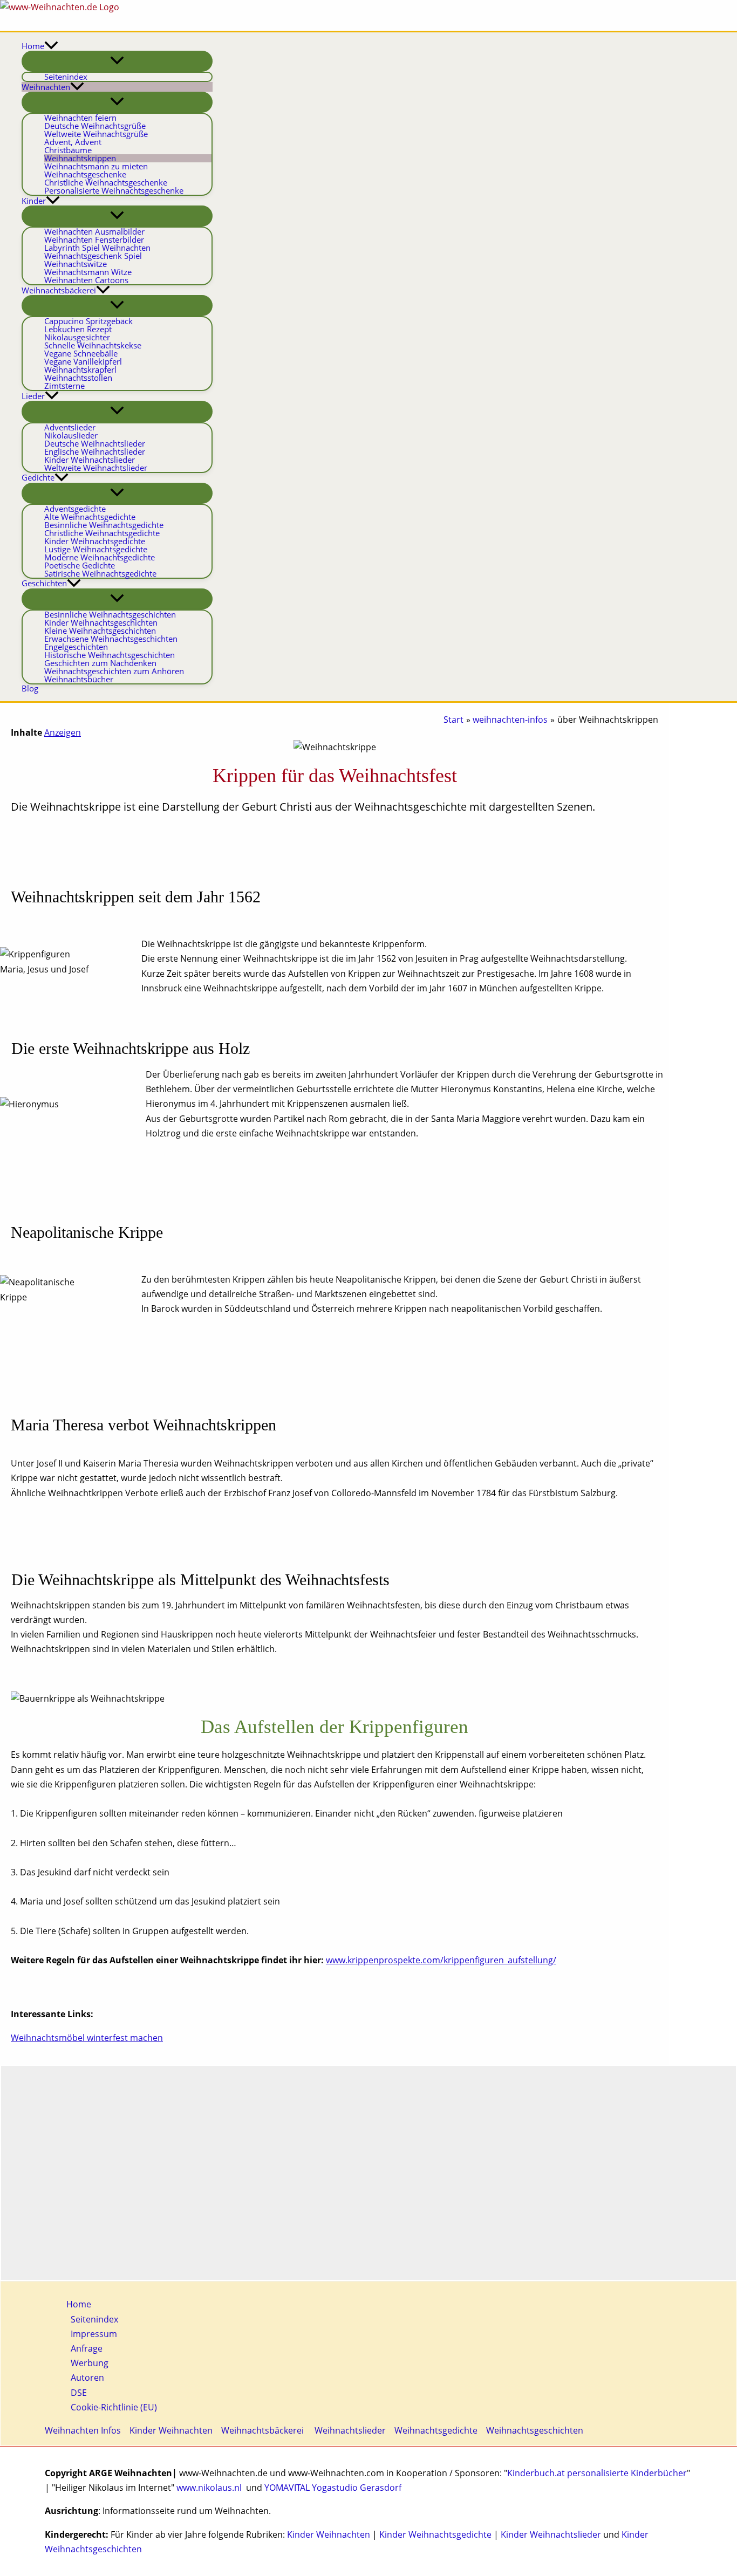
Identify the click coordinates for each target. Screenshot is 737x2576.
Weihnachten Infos (83, 2430)
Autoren (87, 2378)
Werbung (90, 2363)
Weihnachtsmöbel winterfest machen (87, 2038)
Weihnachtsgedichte (436, 2430)
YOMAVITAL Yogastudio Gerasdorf (333, 2488)
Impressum (94, 2334)
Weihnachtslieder (349, 2430)
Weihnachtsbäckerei (262, 2430)
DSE (79, 2393)
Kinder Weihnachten (171, 2430)
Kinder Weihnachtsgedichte (435, 2534)
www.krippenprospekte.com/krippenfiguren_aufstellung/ (441, 1960)
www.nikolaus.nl (209, 2488)
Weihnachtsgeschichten (535, 2430)
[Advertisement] (368, 2173)
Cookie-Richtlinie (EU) (114, 2407)
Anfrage (87, 2348)
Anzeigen (63, 732)
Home (79, 2304)
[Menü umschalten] (117, 61)
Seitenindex (94, 2319)
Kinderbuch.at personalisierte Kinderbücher (597, 2473)
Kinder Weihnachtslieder (551, 2534)
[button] (51, 46)
